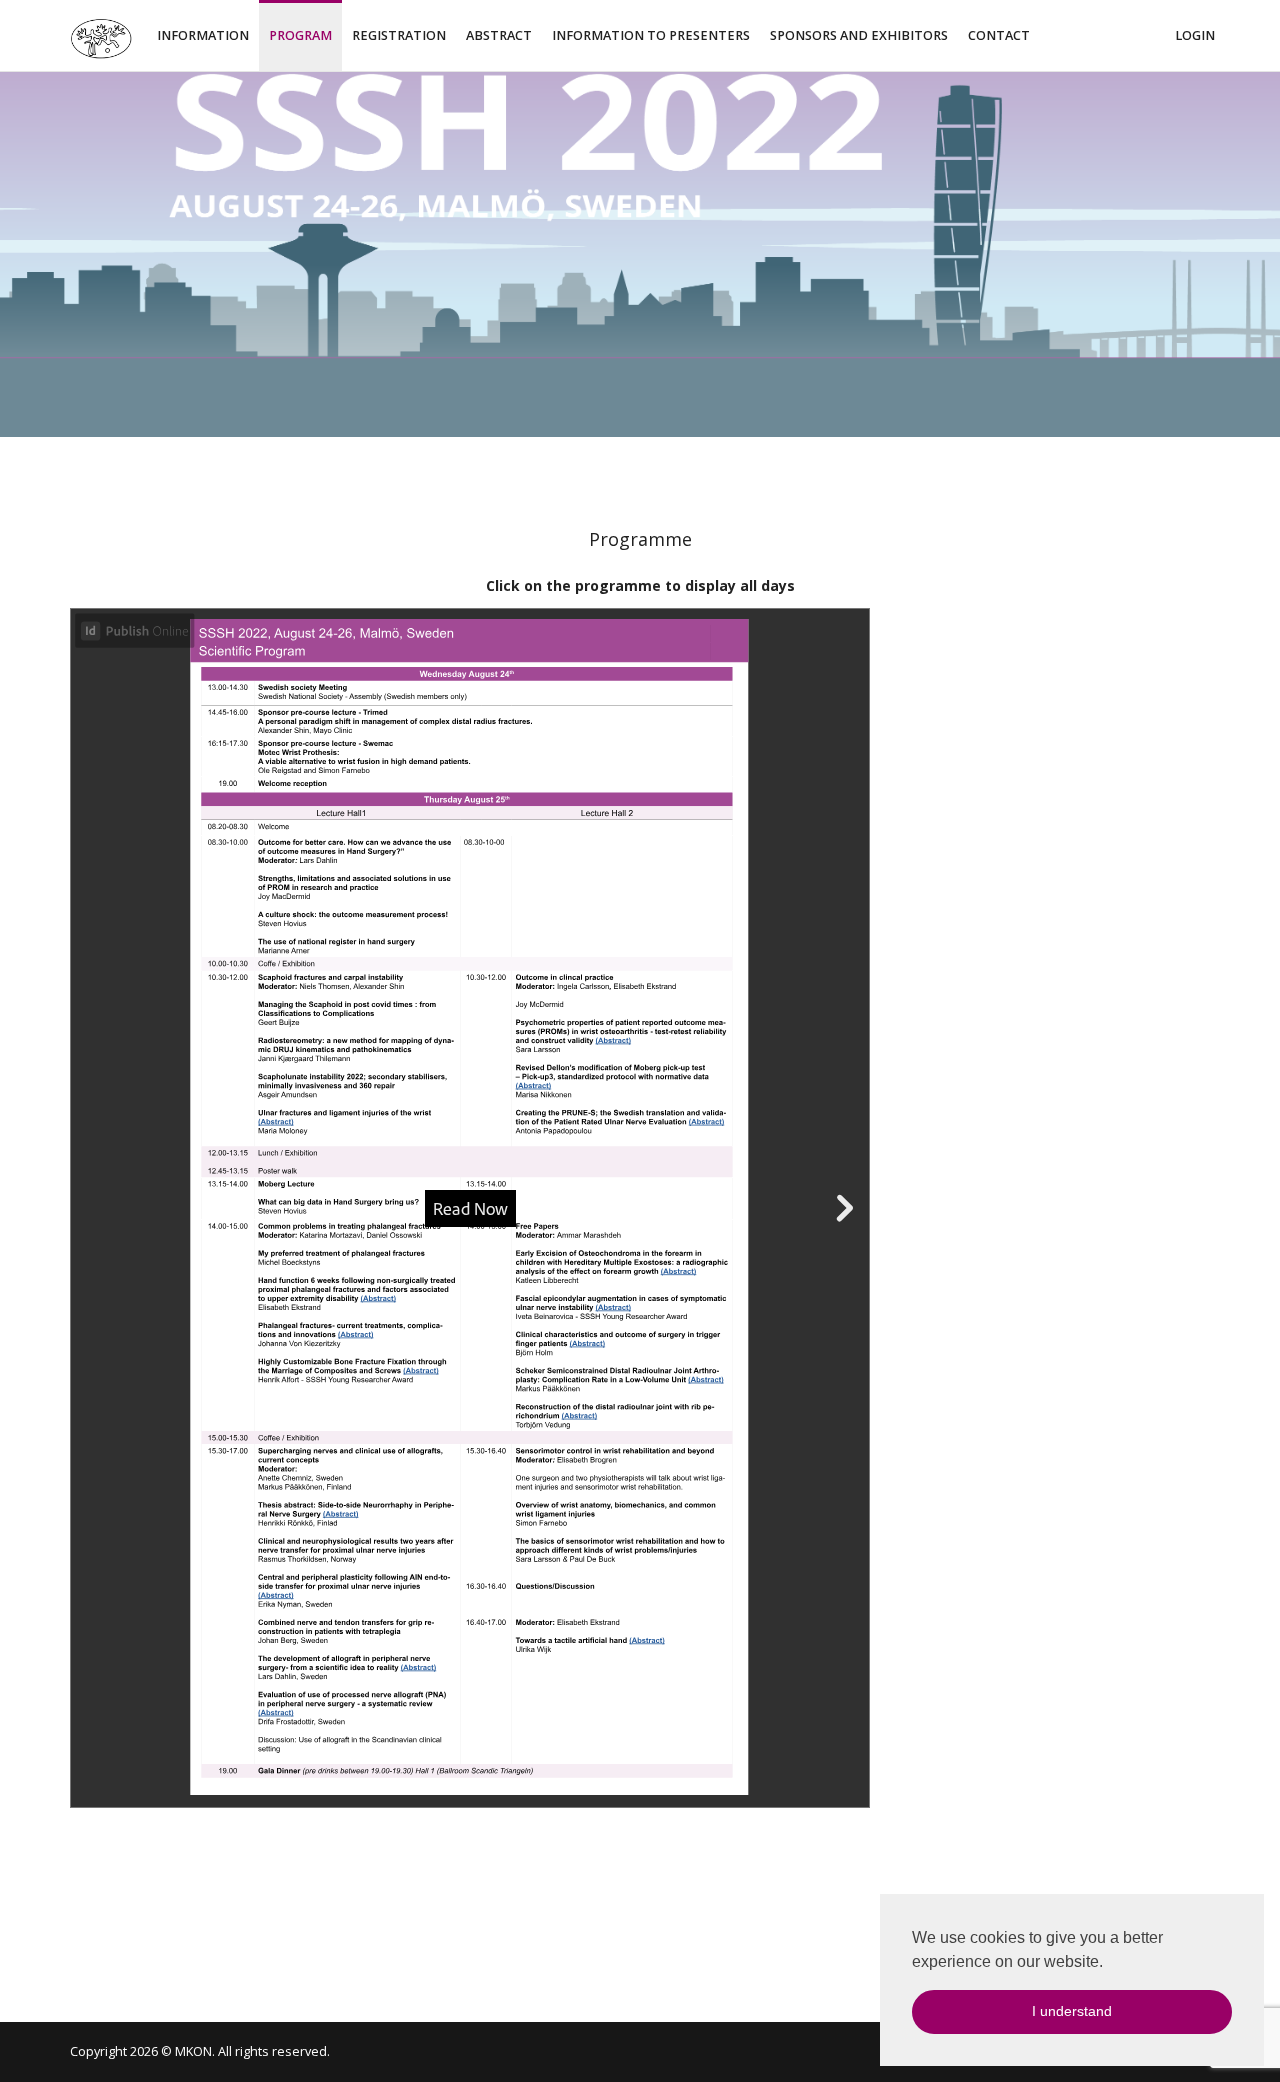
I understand (1072, 2011)
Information (203, 35)
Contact (999, 35)
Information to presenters (651, 35)
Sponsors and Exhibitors (859, 35)
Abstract (499, 35)
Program (300, 35)
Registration (399, 35)
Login (1195, 35)
